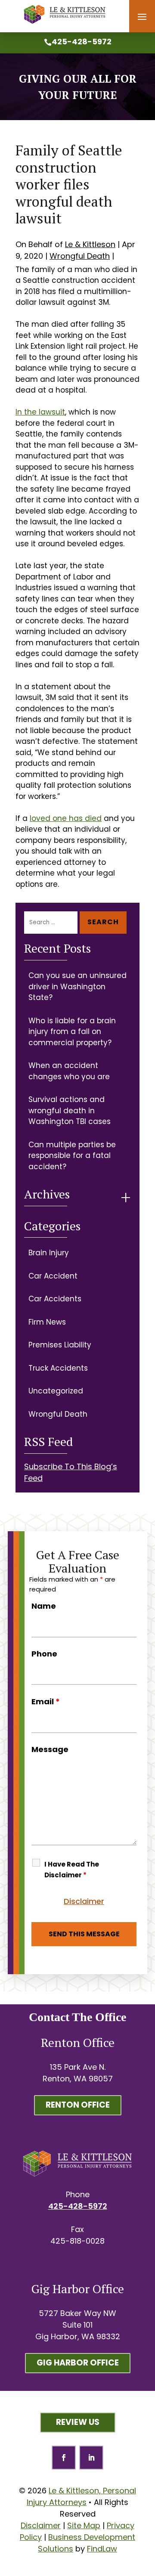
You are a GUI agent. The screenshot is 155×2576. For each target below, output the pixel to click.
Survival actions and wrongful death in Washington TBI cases (70, 1110)
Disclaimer (84, 1901)
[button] (142, 17)
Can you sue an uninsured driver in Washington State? (77, 986)
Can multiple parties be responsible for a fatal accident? (72, 1156)
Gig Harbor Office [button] (78, 2363)
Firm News (47, 1322)
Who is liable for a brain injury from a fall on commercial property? (72, 1032)
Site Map (84, 2525)
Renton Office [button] (78, 2105)
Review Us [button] (78, 2422)
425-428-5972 (82, 42)
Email (46, 1701)
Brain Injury (49, 1253)
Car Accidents (55, 1299)
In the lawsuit (40, 412)
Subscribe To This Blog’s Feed (71, 1472)
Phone (44, 1654)
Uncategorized (56, 1391)
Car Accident (53, 1276)
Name (44, 1606)
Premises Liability (60, 1345)
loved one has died (66, 818)
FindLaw (102, 2549)
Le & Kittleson (90, 244)
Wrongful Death (80, 256)
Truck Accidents (58, 1368)
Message (50, 1749)
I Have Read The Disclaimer (72, 1870)
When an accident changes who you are (69, 1071)
